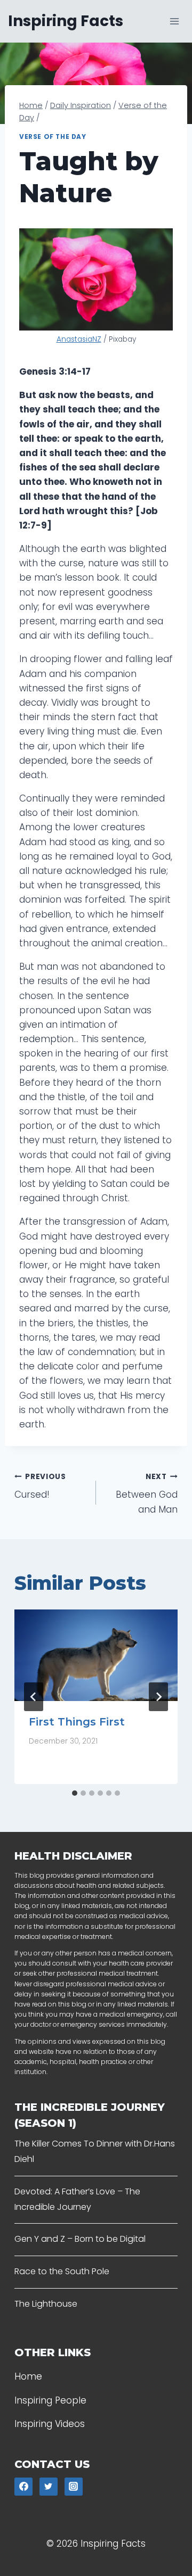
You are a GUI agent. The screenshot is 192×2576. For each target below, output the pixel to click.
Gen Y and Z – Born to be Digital (80, 2239)
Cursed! (40, 1487)
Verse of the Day (53, 137)
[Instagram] (74, 2487)
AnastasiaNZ (79, 339)
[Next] (158, 1697)
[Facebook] (23, 2487)
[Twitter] (49, 2487)
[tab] (75, 1793)
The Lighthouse (46, 2304)
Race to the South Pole (62, 2271)
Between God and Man (147, 1494)
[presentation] (96, 1655)
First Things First (77, 1722)
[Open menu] (174, 21)
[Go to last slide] (34, 1697)
